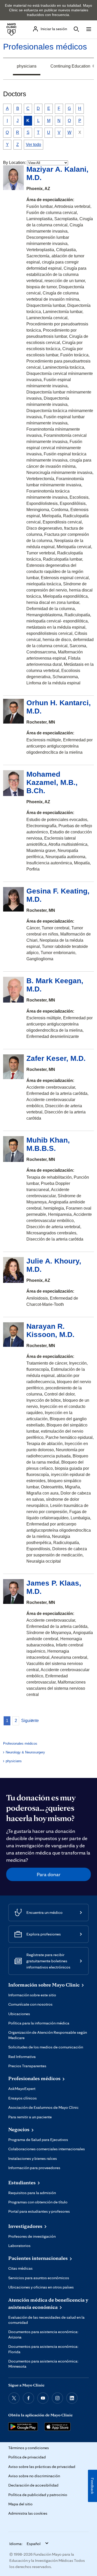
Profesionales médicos (45, 47)
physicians (27, 66)
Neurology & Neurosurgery (25, 1752)
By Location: (14, 163)
